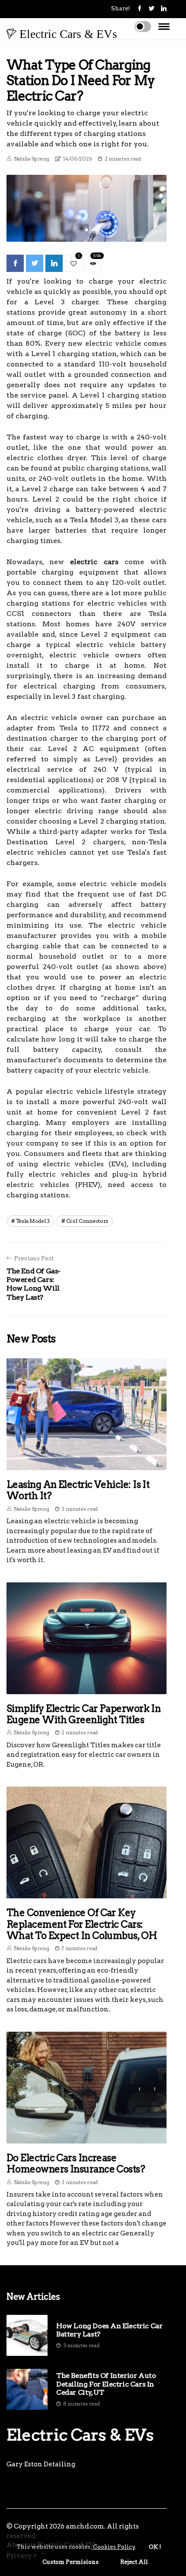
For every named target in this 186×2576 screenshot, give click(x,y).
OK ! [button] (155, 2547)
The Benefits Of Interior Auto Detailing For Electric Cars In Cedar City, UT (106, 2384)
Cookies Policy (113, 2547)
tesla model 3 (33, 1221)
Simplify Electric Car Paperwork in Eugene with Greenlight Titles (83, 1714)
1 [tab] (87, 230)
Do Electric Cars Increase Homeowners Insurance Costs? (76, 2163)
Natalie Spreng (32, 159)
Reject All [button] (134, 2562)
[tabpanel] (87, 208)
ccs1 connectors (87, 1221)
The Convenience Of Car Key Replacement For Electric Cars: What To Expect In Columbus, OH (82, 1924)
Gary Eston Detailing (41, 2464)
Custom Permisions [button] (71, 2562)
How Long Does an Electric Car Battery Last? (109, 2330)
